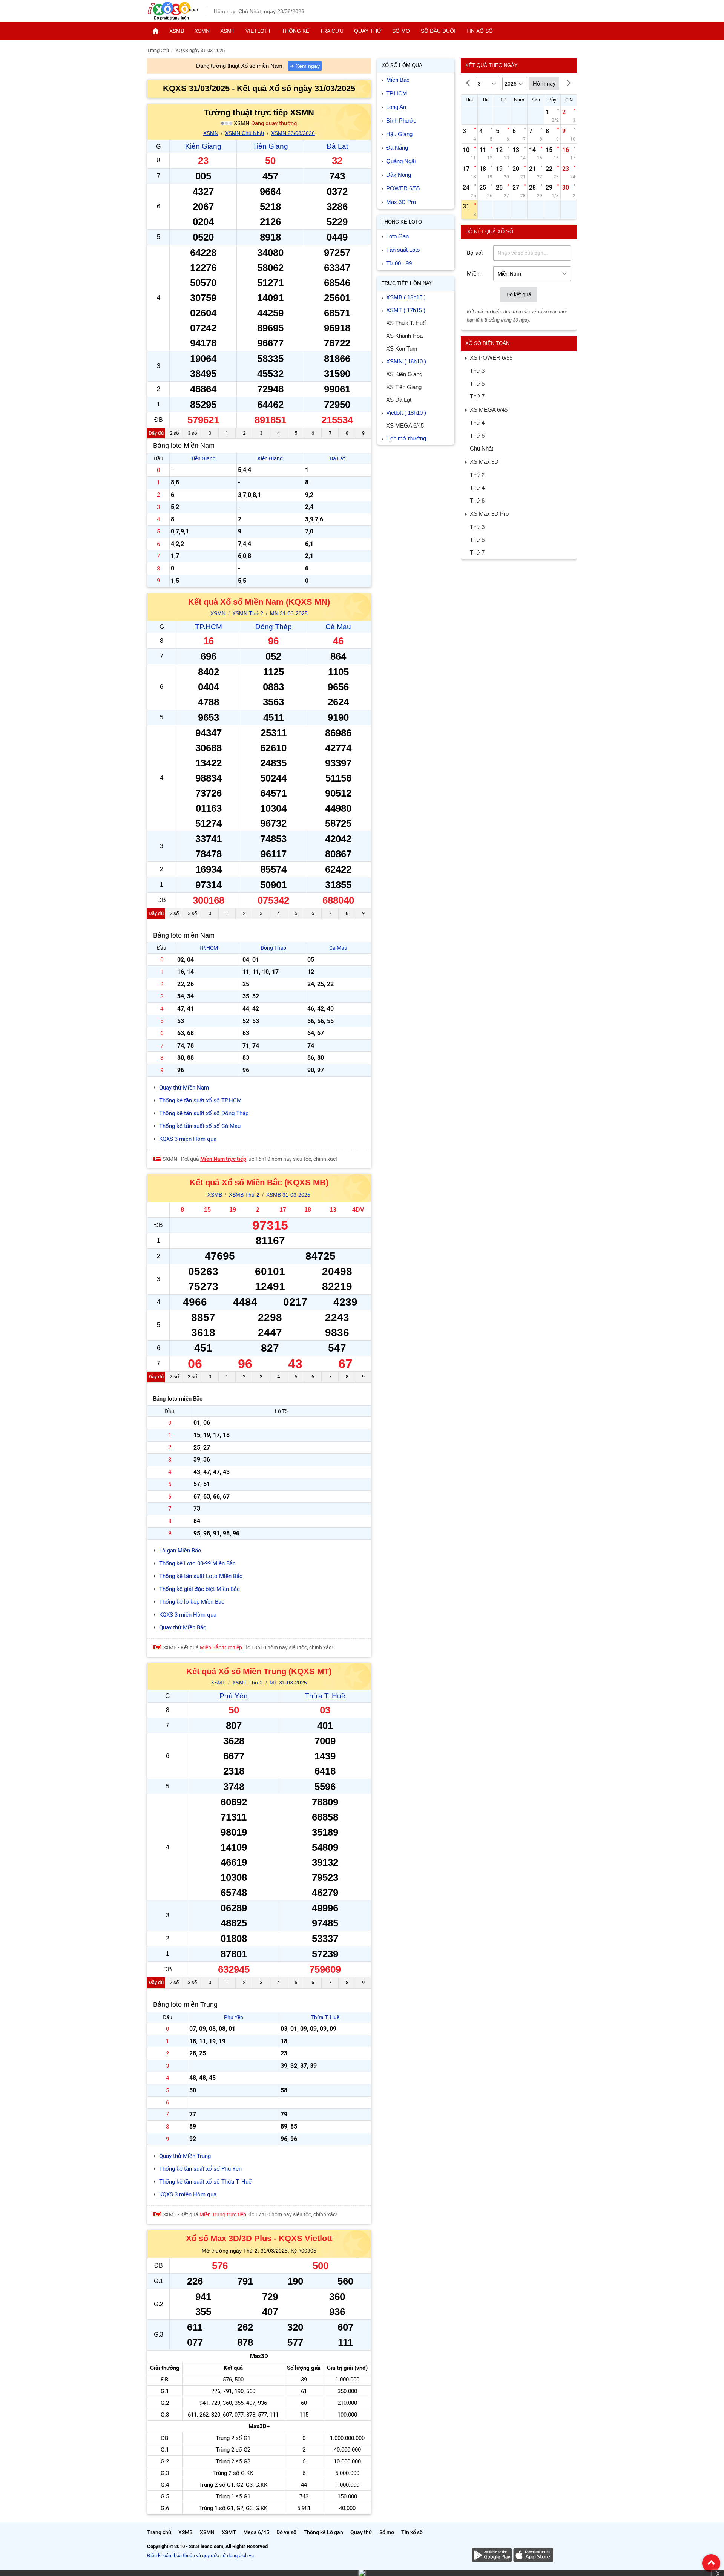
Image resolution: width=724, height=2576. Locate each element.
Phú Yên (234, 1696)
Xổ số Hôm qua (402, 65)
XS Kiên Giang (404, 374)
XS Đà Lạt (399, 400)
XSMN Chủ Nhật (245, 133)
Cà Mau (338, 627)
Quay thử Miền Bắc (183, 1627)
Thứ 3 (477, 371)
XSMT (228, 31)
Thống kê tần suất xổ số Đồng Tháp (204, 1113)
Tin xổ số (479, 31)
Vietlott (258, 31)
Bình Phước (401, 120)
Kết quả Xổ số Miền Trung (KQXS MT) (259, 1671)
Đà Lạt (337, 146)
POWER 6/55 (403, 188)
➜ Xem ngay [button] (305, 66)
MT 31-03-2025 (288, 1683)
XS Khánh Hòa (404, 336)
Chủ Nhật (482, 448)
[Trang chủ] (156, 31)
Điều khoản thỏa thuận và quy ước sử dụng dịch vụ (200, 2555)
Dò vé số (286, 2532)
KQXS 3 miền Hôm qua (188, 1139)
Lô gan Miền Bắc (180, 1551)
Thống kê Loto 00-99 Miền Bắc (197, 1563)
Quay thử (368, 31)
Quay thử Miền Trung (185, 2156)
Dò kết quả (519, 294)
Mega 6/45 (256, 2532)
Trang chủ (159, 2532)
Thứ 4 (477, 423)
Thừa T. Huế (325, 1696)
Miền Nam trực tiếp (223, 1159)
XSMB (177, 31)
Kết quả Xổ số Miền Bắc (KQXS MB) (259, 1182)
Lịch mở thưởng (406, 438)
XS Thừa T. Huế (406, 323)
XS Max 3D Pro (489, 514)
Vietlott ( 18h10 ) (406, 413)
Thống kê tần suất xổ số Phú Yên (200, 2169)
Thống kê (295, 31)
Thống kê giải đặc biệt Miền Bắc (199, 1589)
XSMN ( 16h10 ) (406, 361)
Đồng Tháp (274, 627)
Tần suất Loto (403, 250)
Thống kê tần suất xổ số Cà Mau (200, 1126)
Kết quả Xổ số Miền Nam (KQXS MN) (259, 602)
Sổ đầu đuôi (438, 31)
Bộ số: (475, 253)
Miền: (474, 274)
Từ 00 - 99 (399, 263)
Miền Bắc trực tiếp (221, 1647)
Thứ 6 (477, 436)
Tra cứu (332, 31)
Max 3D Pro (401, 202)
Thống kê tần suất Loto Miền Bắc (201, 1576)
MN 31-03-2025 (289, 613)
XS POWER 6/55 (491, 358)
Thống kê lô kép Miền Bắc (192, 1602)
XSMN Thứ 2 (248, 613)
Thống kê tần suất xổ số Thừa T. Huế (205, 2182)
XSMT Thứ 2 (248, 1683)
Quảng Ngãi (401, 161)
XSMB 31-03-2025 (288, 1195)
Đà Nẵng (397, 148)
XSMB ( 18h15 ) (406, 297)
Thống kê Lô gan (323, 2532)
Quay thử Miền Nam (184, 1088)
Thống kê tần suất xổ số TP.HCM (200, 1100)
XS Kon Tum (402, 349)
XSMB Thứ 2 (244, 1195)
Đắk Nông (399, 175)
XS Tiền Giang (404, 387)
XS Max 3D (484, 462)
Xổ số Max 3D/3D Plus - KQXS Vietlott (259, 2238)
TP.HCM (209, 627)
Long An (396, 107)
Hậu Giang (399, 134)
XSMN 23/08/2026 (293, 133)
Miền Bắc (398, 80)
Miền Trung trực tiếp (223, 2214)
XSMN (202, 31)
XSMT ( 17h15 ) (406, 310)
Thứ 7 (477, 396)
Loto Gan (397, 236)
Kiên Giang (203, 146)
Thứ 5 (477, 384)
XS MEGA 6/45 (405, 425)
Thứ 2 (477, 475)
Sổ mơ (401, 31)
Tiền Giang (270, 146)
